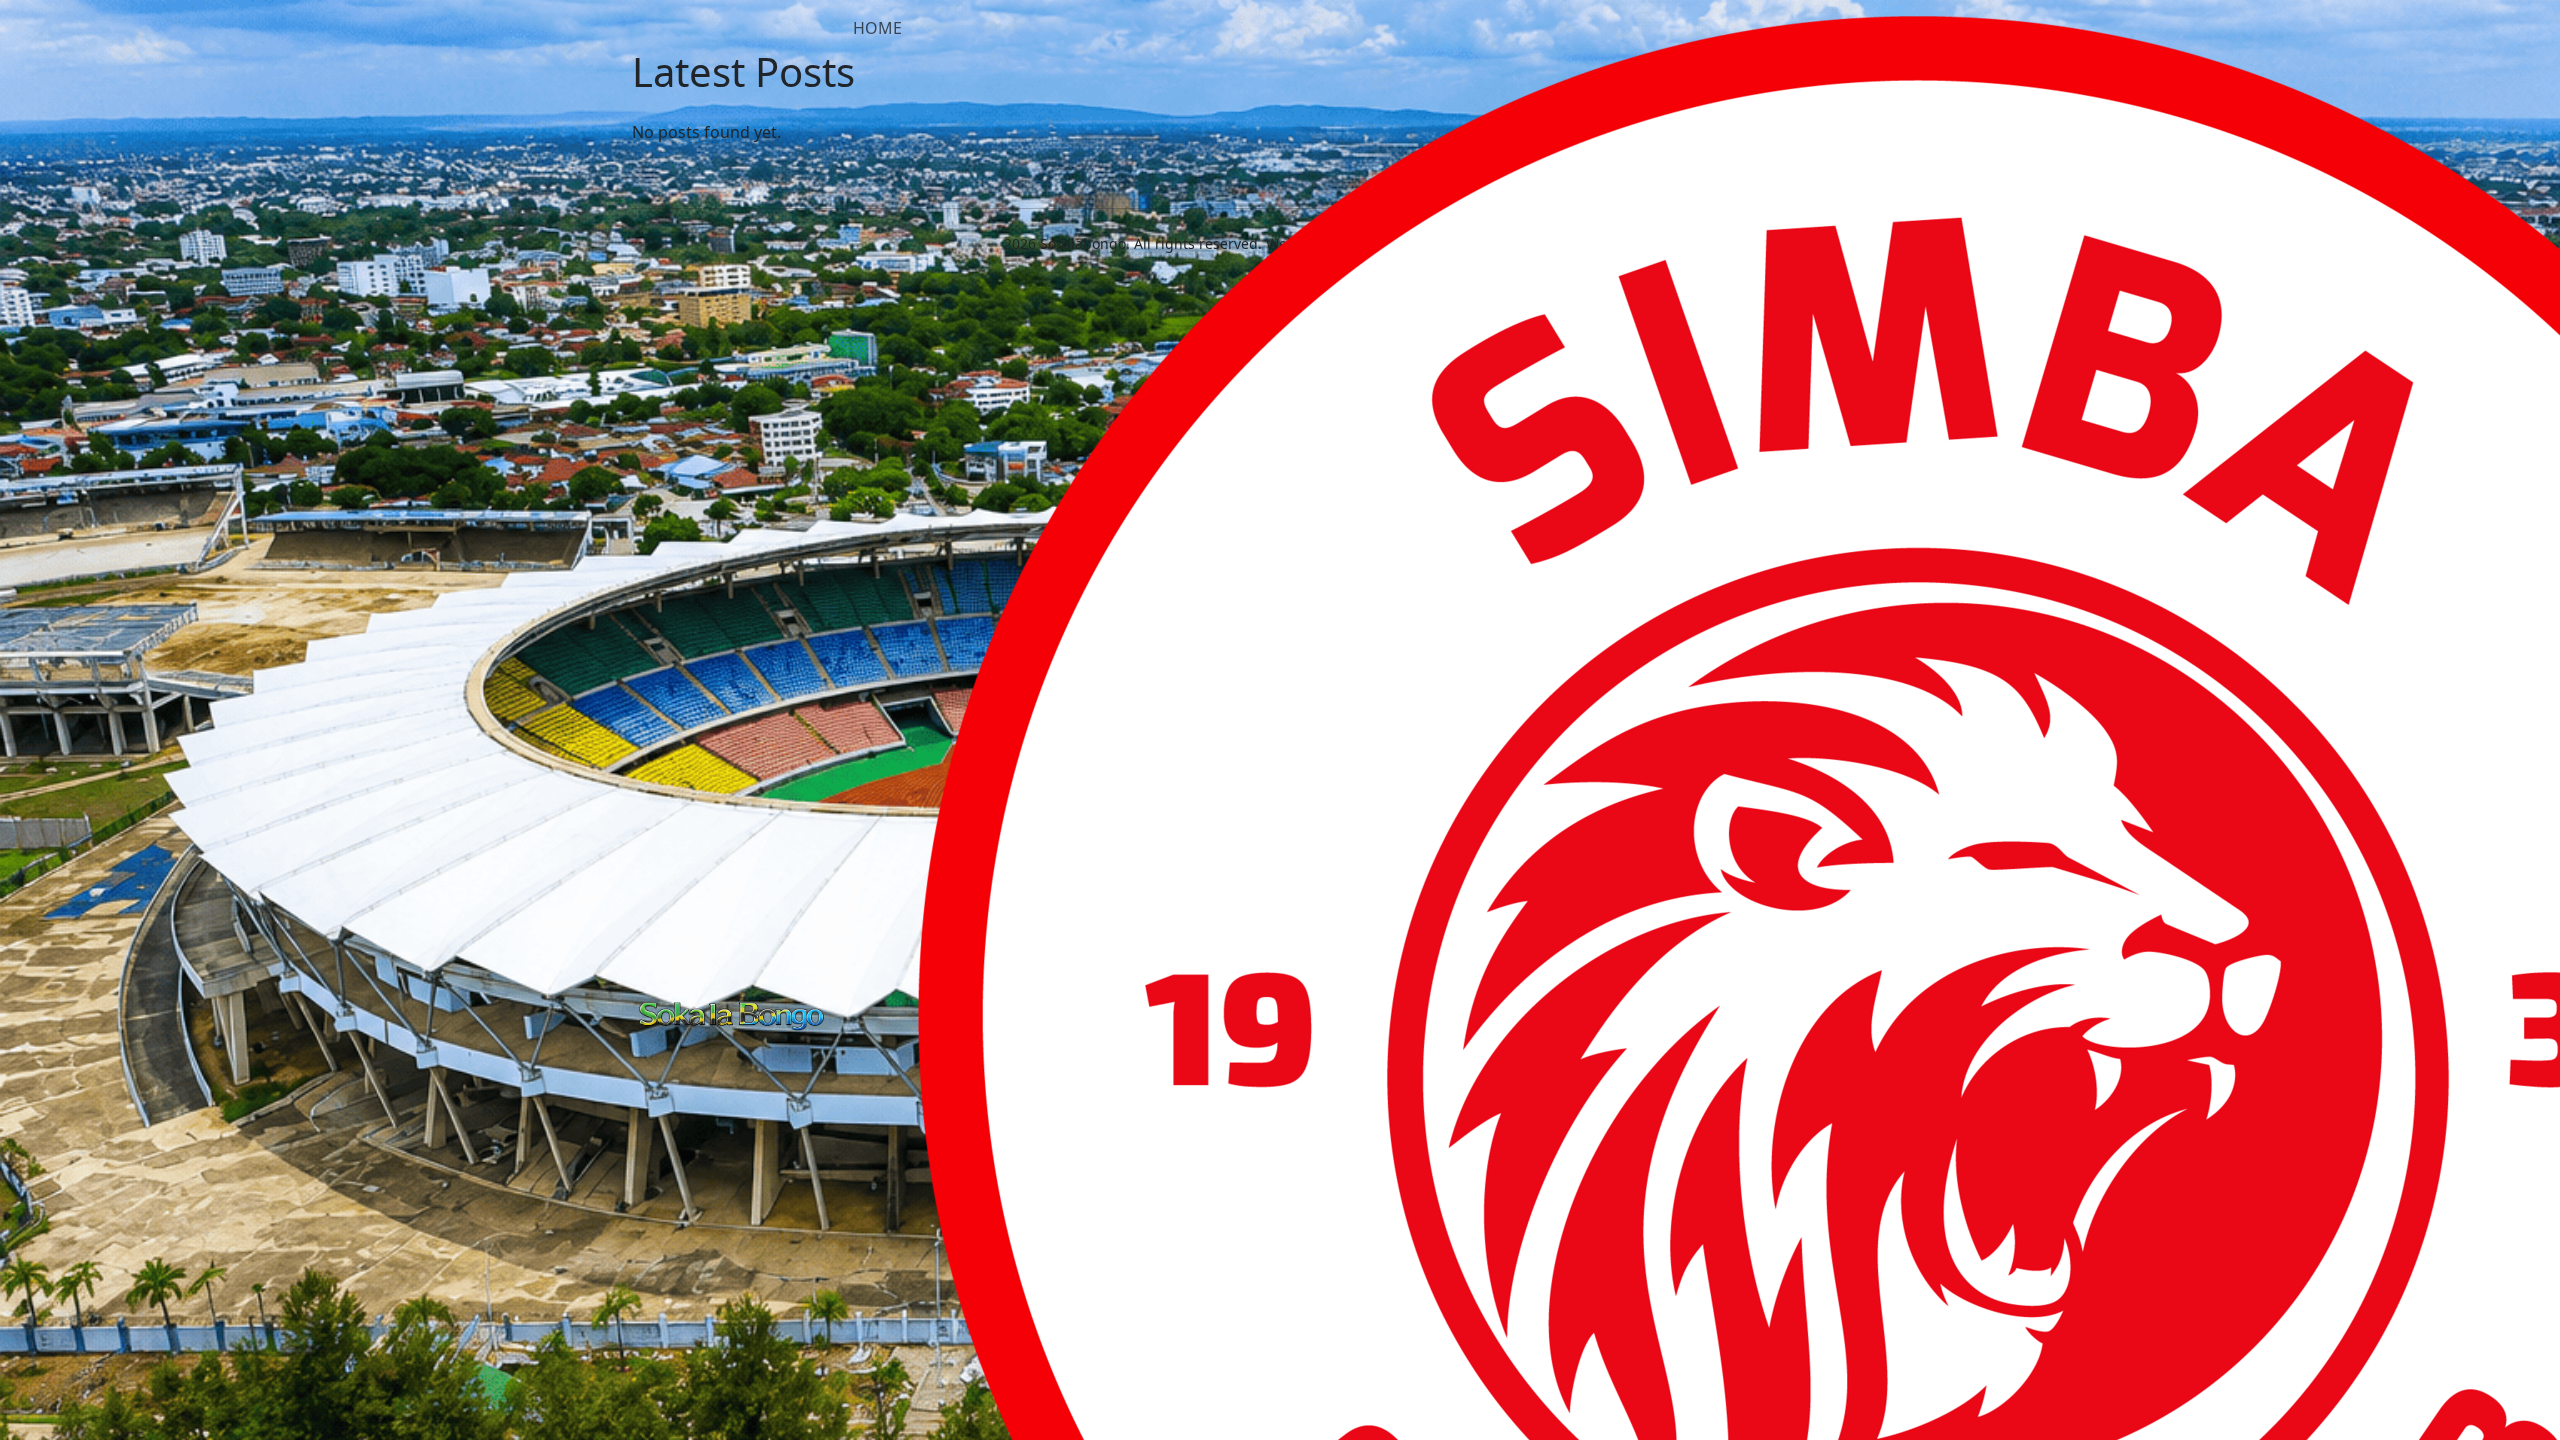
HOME (877, 28)
